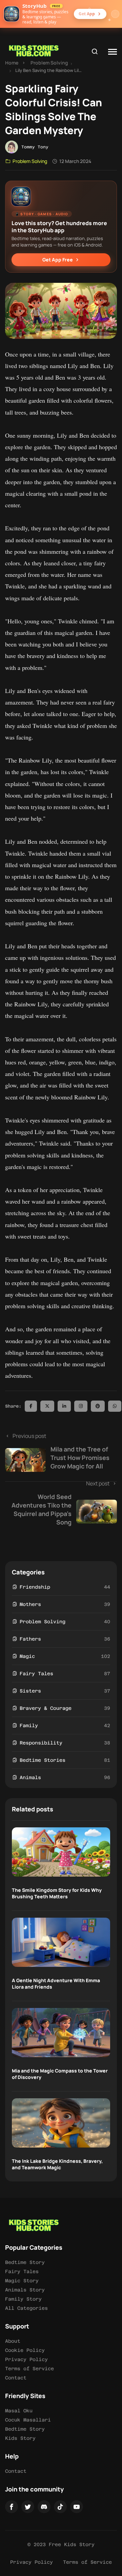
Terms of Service (29, 2369)
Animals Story (25, 2290)
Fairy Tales (36, 1674)
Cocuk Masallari (28, 2420)
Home (12, 63)
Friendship (35, 1587)
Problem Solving (49, 63)
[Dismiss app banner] (115, 14)
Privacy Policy (26, 2359)
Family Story (23, 2299)
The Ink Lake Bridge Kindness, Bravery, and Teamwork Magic (57, 2164)
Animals (30, 1777)
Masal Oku (19, 2411)
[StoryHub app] (12, 14)
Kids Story (20, 2438)
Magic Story (22, 2281)
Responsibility (41, 1743)
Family (29, 1725)
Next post (60, 1503)
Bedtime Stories (43, 1760)
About (13, 2341)
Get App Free (58, 260)
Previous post (61, 1451)
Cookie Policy (25, 2350)
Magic (27, 1656)
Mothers (30, 1604)
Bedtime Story (25, 2262)
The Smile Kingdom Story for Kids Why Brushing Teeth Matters (57, 1893)
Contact (16, 2378)
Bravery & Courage (46, 1708)
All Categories (26, 2308)
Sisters (30, 1691)
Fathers (30, 1639)
